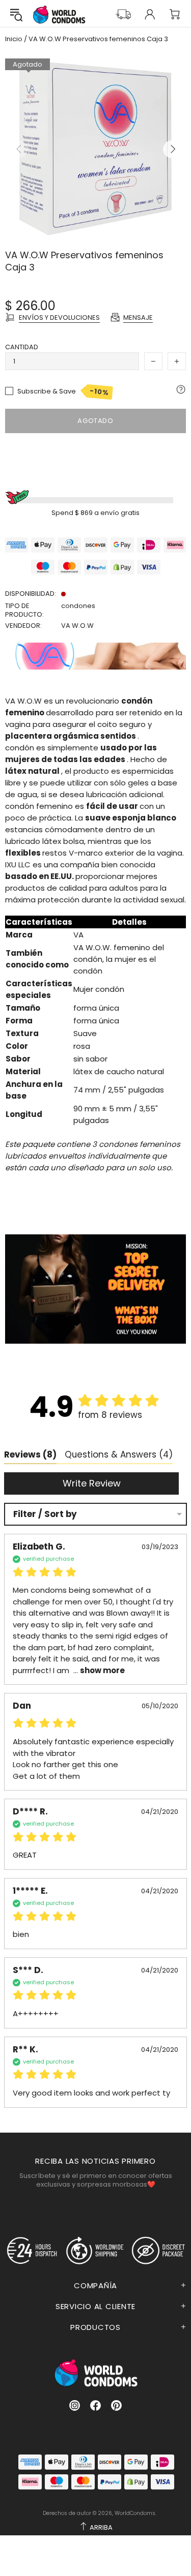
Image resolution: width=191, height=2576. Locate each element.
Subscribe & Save (63, 391)
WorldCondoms (59, 14)
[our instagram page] (75, 2405)
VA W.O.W (77, 626)
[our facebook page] (95, 2405)
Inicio (14, 39)
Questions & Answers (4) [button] (119, 1454)
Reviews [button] (30, 1454)
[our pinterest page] (116, 2405)
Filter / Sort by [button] (45, 1514)
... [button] (98, 1670)
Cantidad (22, 347)
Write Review (92, 1483)
